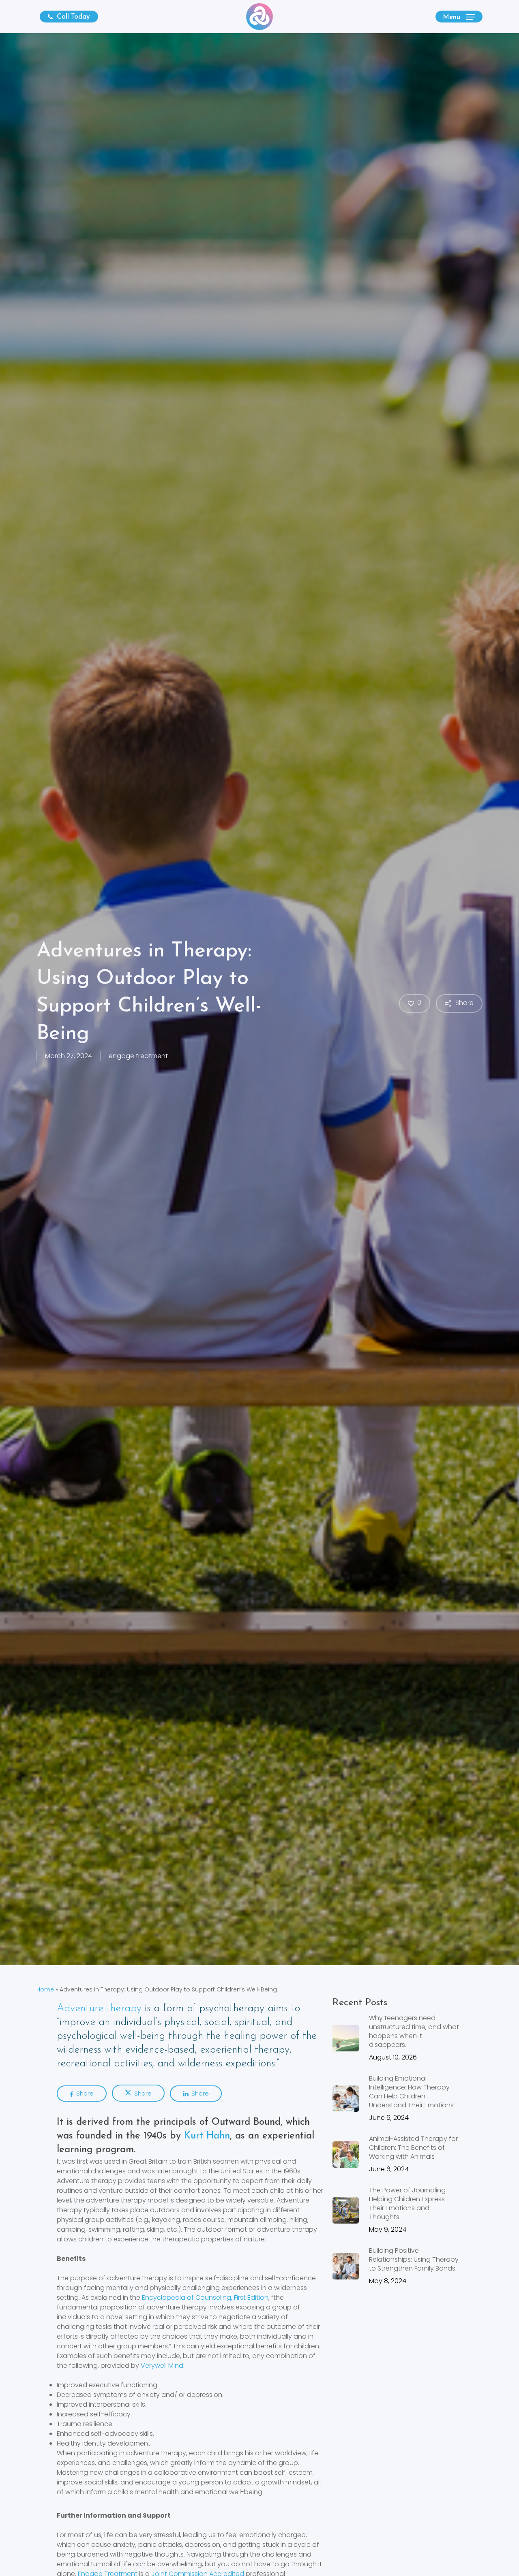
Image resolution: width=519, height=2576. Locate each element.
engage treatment (138, 1056)
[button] (459, 17)
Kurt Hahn (207, 2136)
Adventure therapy (99, 2009)
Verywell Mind (162, 2366)
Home (45, 1989)
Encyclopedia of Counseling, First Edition (205, 2297)
